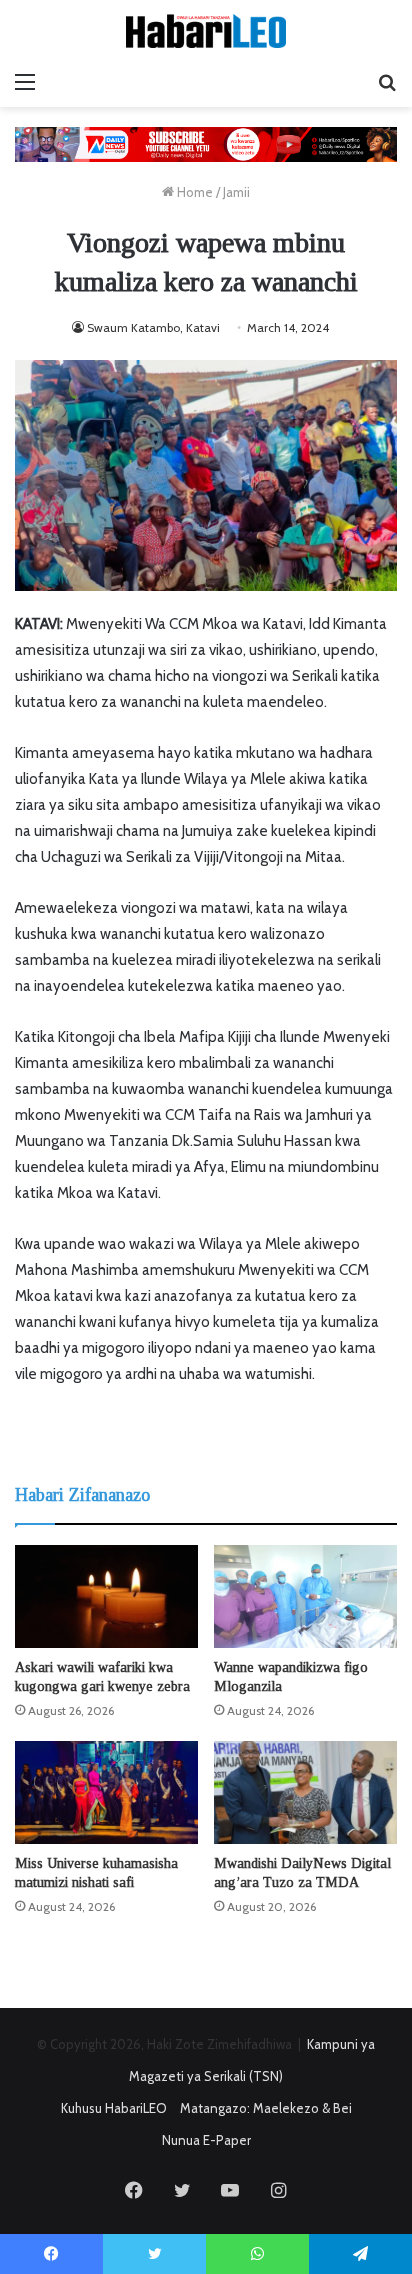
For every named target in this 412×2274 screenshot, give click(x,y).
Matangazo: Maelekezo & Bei (266, 2108)
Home (193, 192)
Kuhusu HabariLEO (114, 2108)
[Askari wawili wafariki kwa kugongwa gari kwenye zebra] (106, 1596)
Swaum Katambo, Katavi (153, 327)
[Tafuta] (387, 82)
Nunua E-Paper (206, 2140)
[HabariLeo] (206, 31)
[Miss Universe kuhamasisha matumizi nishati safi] (106, 1792)
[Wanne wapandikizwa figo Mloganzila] (305, 1596)
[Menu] (25, 82)
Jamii (236, 192)
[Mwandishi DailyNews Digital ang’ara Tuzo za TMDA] (305, 1792)
